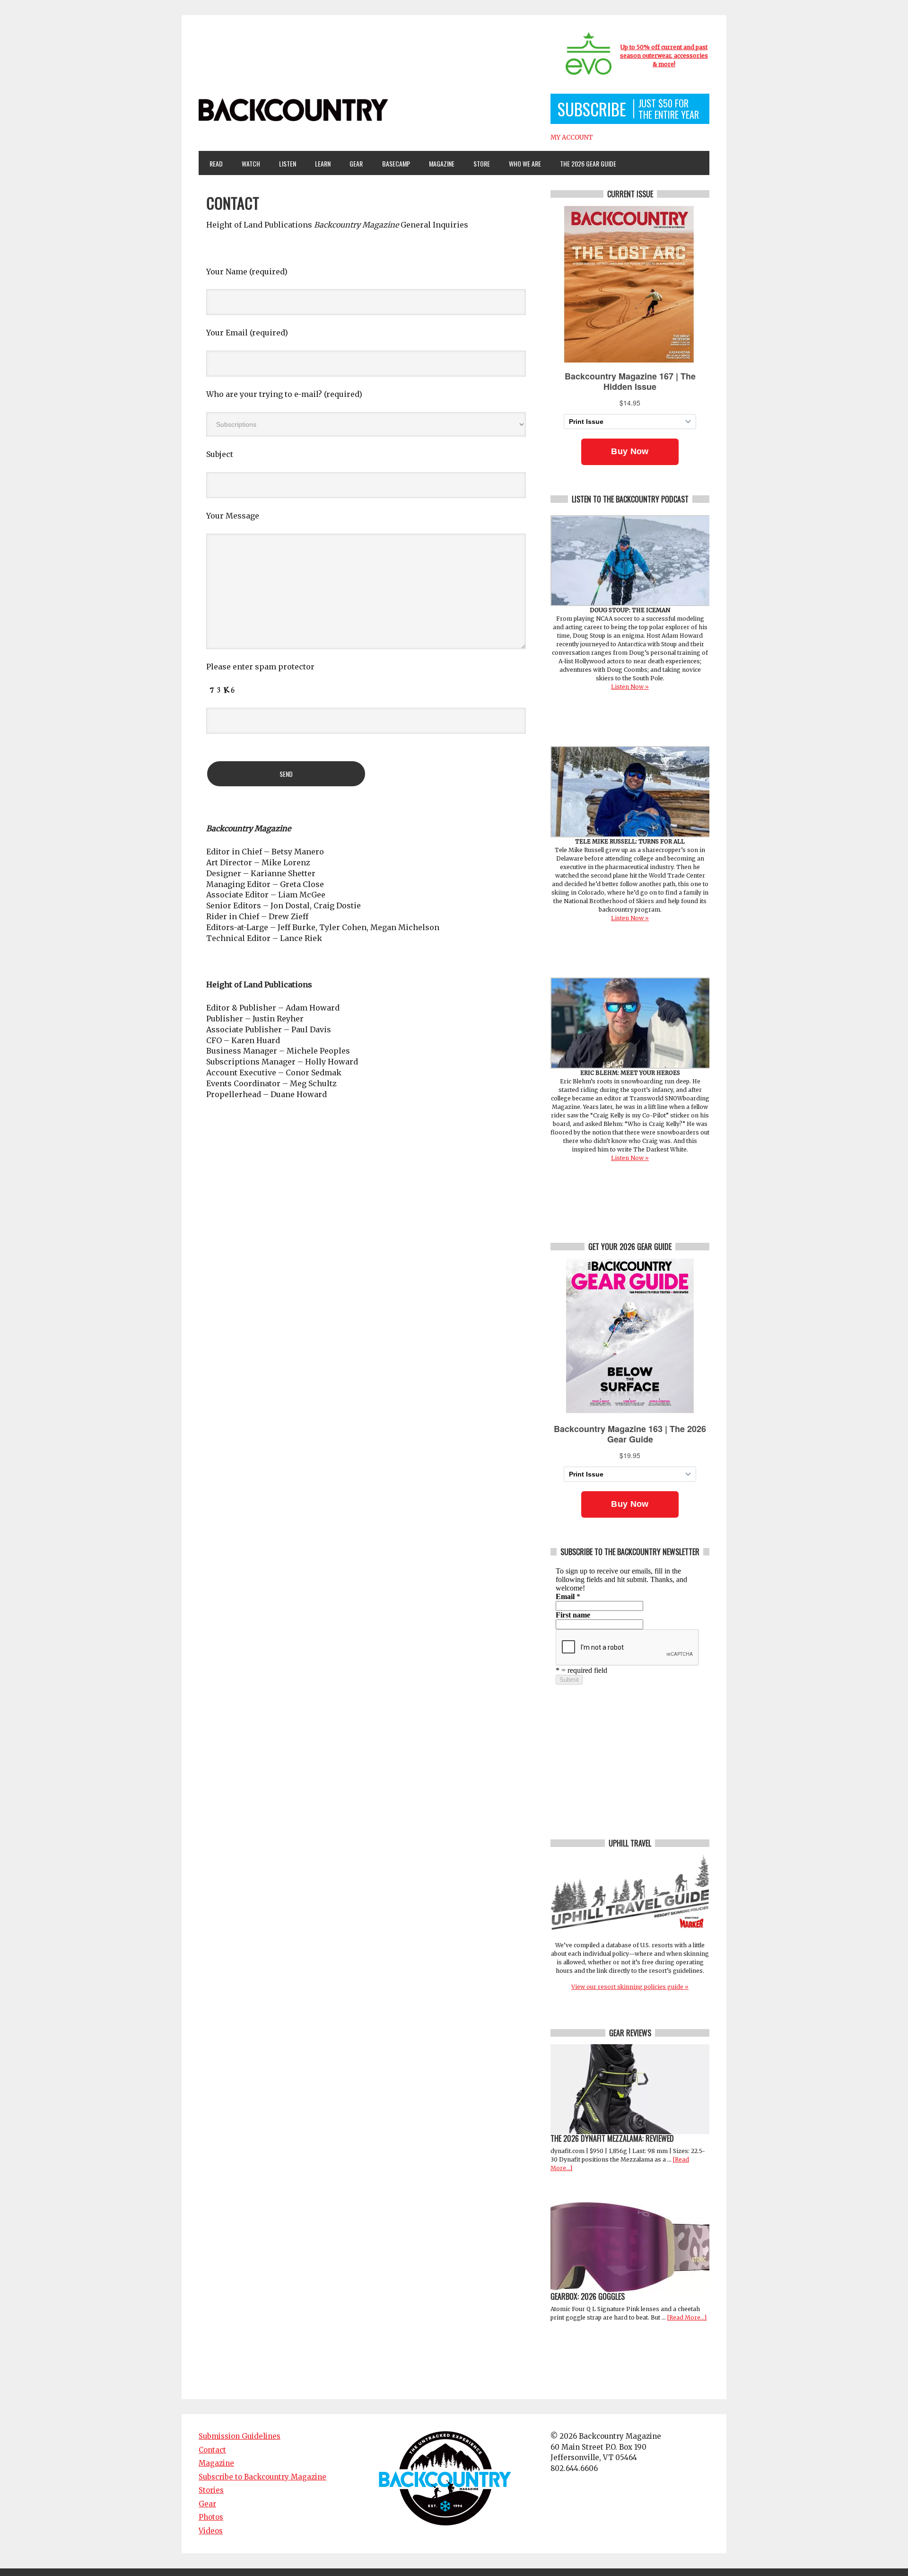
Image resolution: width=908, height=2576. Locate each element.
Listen (288, 163)
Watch (247, 163)
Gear (352, 163)
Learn (319, 163)
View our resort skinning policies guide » (630, 1987)
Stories (211, 2490)
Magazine (437, 163)
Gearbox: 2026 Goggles (588, 2296)
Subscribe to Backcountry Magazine (262, 2477)
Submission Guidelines (240, 2436)
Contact (212, 2450)
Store (482, 163)
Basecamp (396, 163)
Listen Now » (630, 687)
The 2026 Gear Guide (588, 163)
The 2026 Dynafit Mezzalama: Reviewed (612, 2138)
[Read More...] (687, 2317)
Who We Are (521, 163)
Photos (211, 2517)
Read (216, 163)
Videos (211, 2531)
